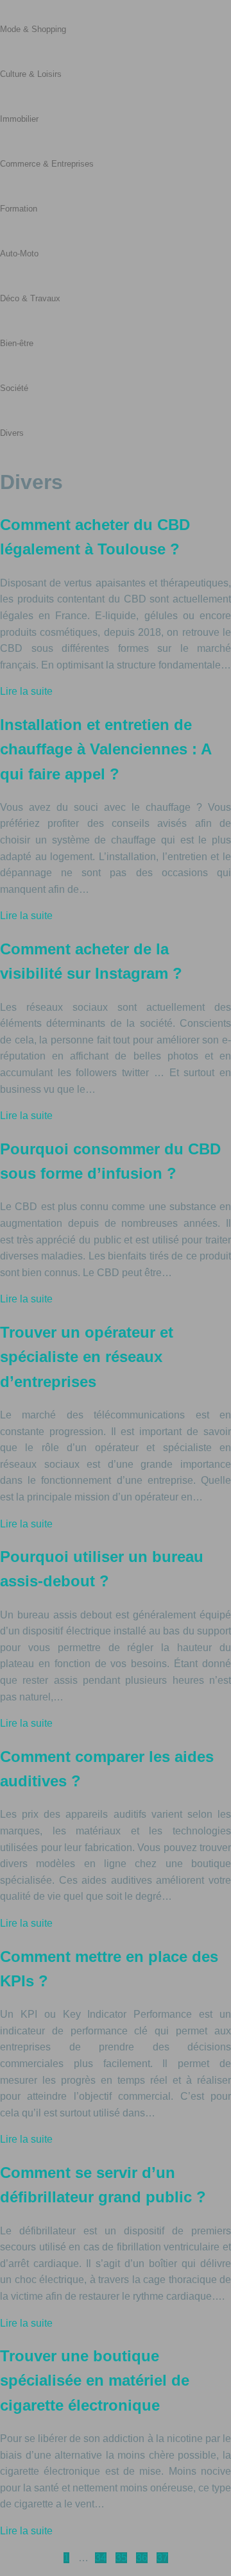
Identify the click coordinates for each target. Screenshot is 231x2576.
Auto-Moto (19, 253)
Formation (19, 209)
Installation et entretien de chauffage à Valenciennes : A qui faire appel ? (106, 749)
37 (162, 2558)
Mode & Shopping (33, 29)
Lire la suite (26, 691)
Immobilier (19, 119)
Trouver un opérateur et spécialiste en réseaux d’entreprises (87, 1357)
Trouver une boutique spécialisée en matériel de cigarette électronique (95, 2381)
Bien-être (17, 343)
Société (14, 388)
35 (121, 2558)
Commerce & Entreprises (47, 164)
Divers (12, 433)
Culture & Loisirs (31, 74)
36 (142, 2558)
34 (101, 2558)
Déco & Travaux (30, 298)
